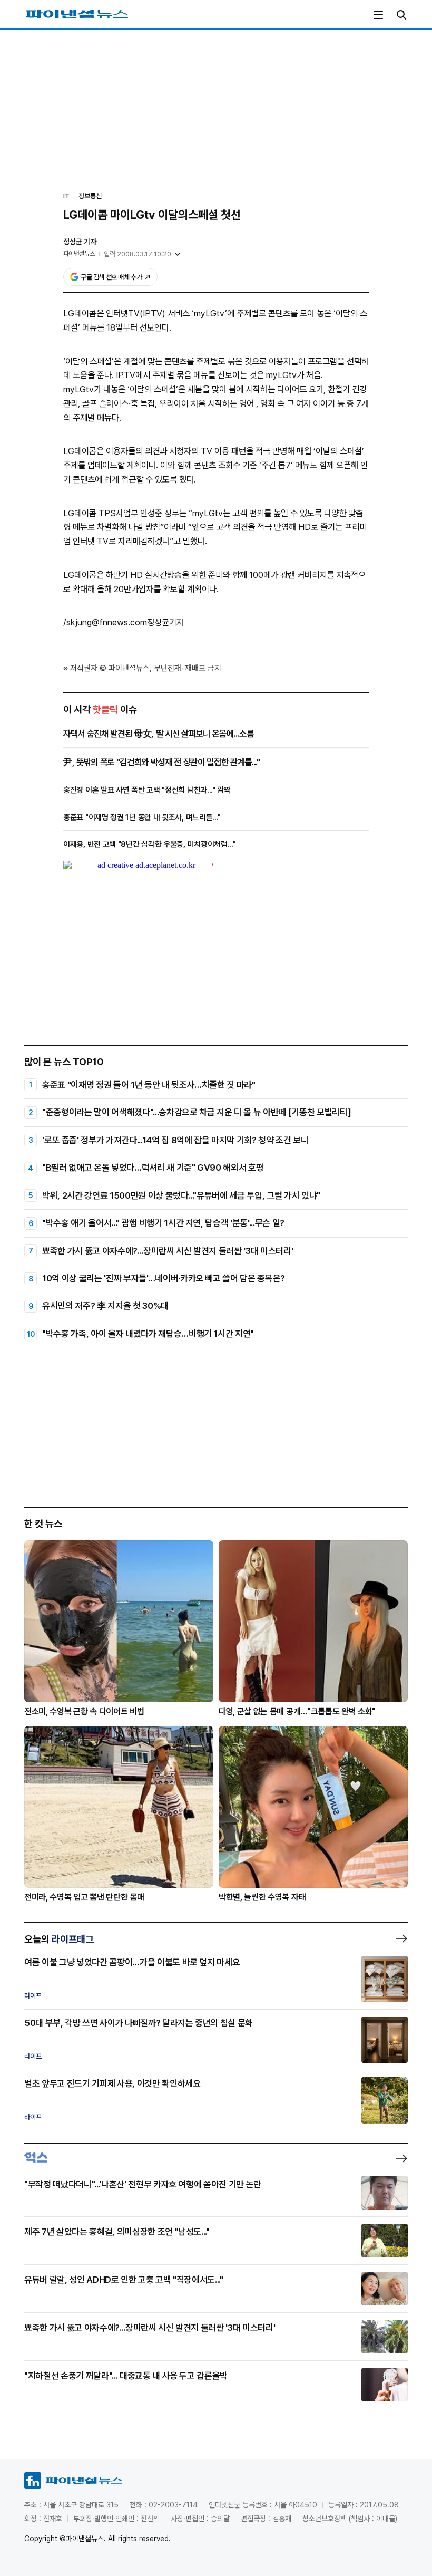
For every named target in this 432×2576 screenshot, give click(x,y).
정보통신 (90, 196)
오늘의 (59, 1939)
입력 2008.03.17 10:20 (138, 254)
